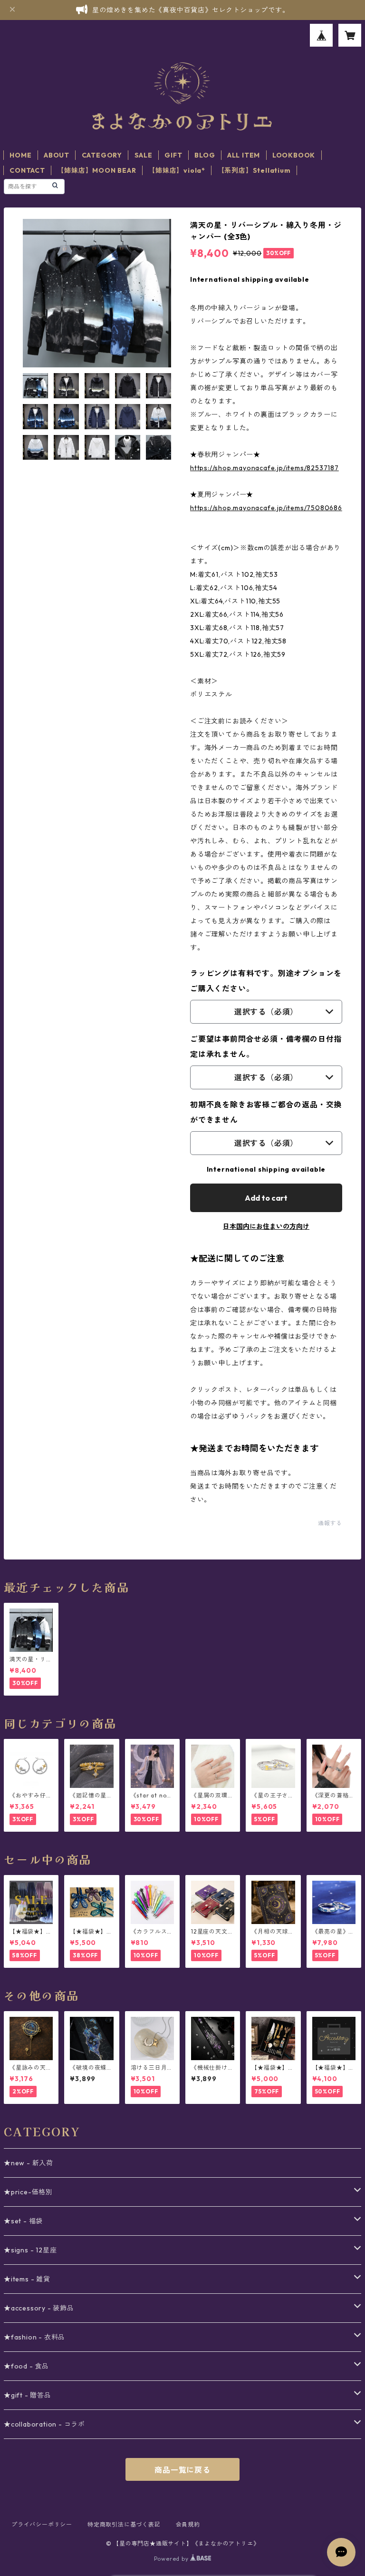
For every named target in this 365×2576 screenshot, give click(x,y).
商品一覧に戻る (182, 2470)
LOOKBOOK (294, 155)
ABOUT (57, 155)
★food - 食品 (26, 2366)
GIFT (173, 155)
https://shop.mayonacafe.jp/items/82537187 (264, 468)
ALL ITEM (244, 155)
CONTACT (27, 170)
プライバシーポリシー (42, 2524)
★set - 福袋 (23, 2221)
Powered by (172, 2559)
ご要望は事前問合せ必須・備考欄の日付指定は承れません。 (266, 1046)
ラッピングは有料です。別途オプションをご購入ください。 (266, 981)
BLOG (205, 155)
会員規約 (188, 2524)
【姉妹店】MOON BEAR (96, 170)
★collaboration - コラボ (44, 2424)
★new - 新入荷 (29, 2163)
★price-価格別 (28, 2192)
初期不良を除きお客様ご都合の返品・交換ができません (266, 1112)
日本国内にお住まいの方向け (266, 1226)
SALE (144, 155)
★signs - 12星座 (30, 2250)
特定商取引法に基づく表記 (124, 2524)
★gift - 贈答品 (28, 2395)
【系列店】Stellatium (254, 170)
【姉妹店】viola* (177, 170)
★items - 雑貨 (27, 2279)
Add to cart (266, 1198)
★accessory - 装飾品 (39, 2308)
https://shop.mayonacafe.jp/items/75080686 (266, 508)
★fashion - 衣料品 (34, 2337)
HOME (20, 155)
